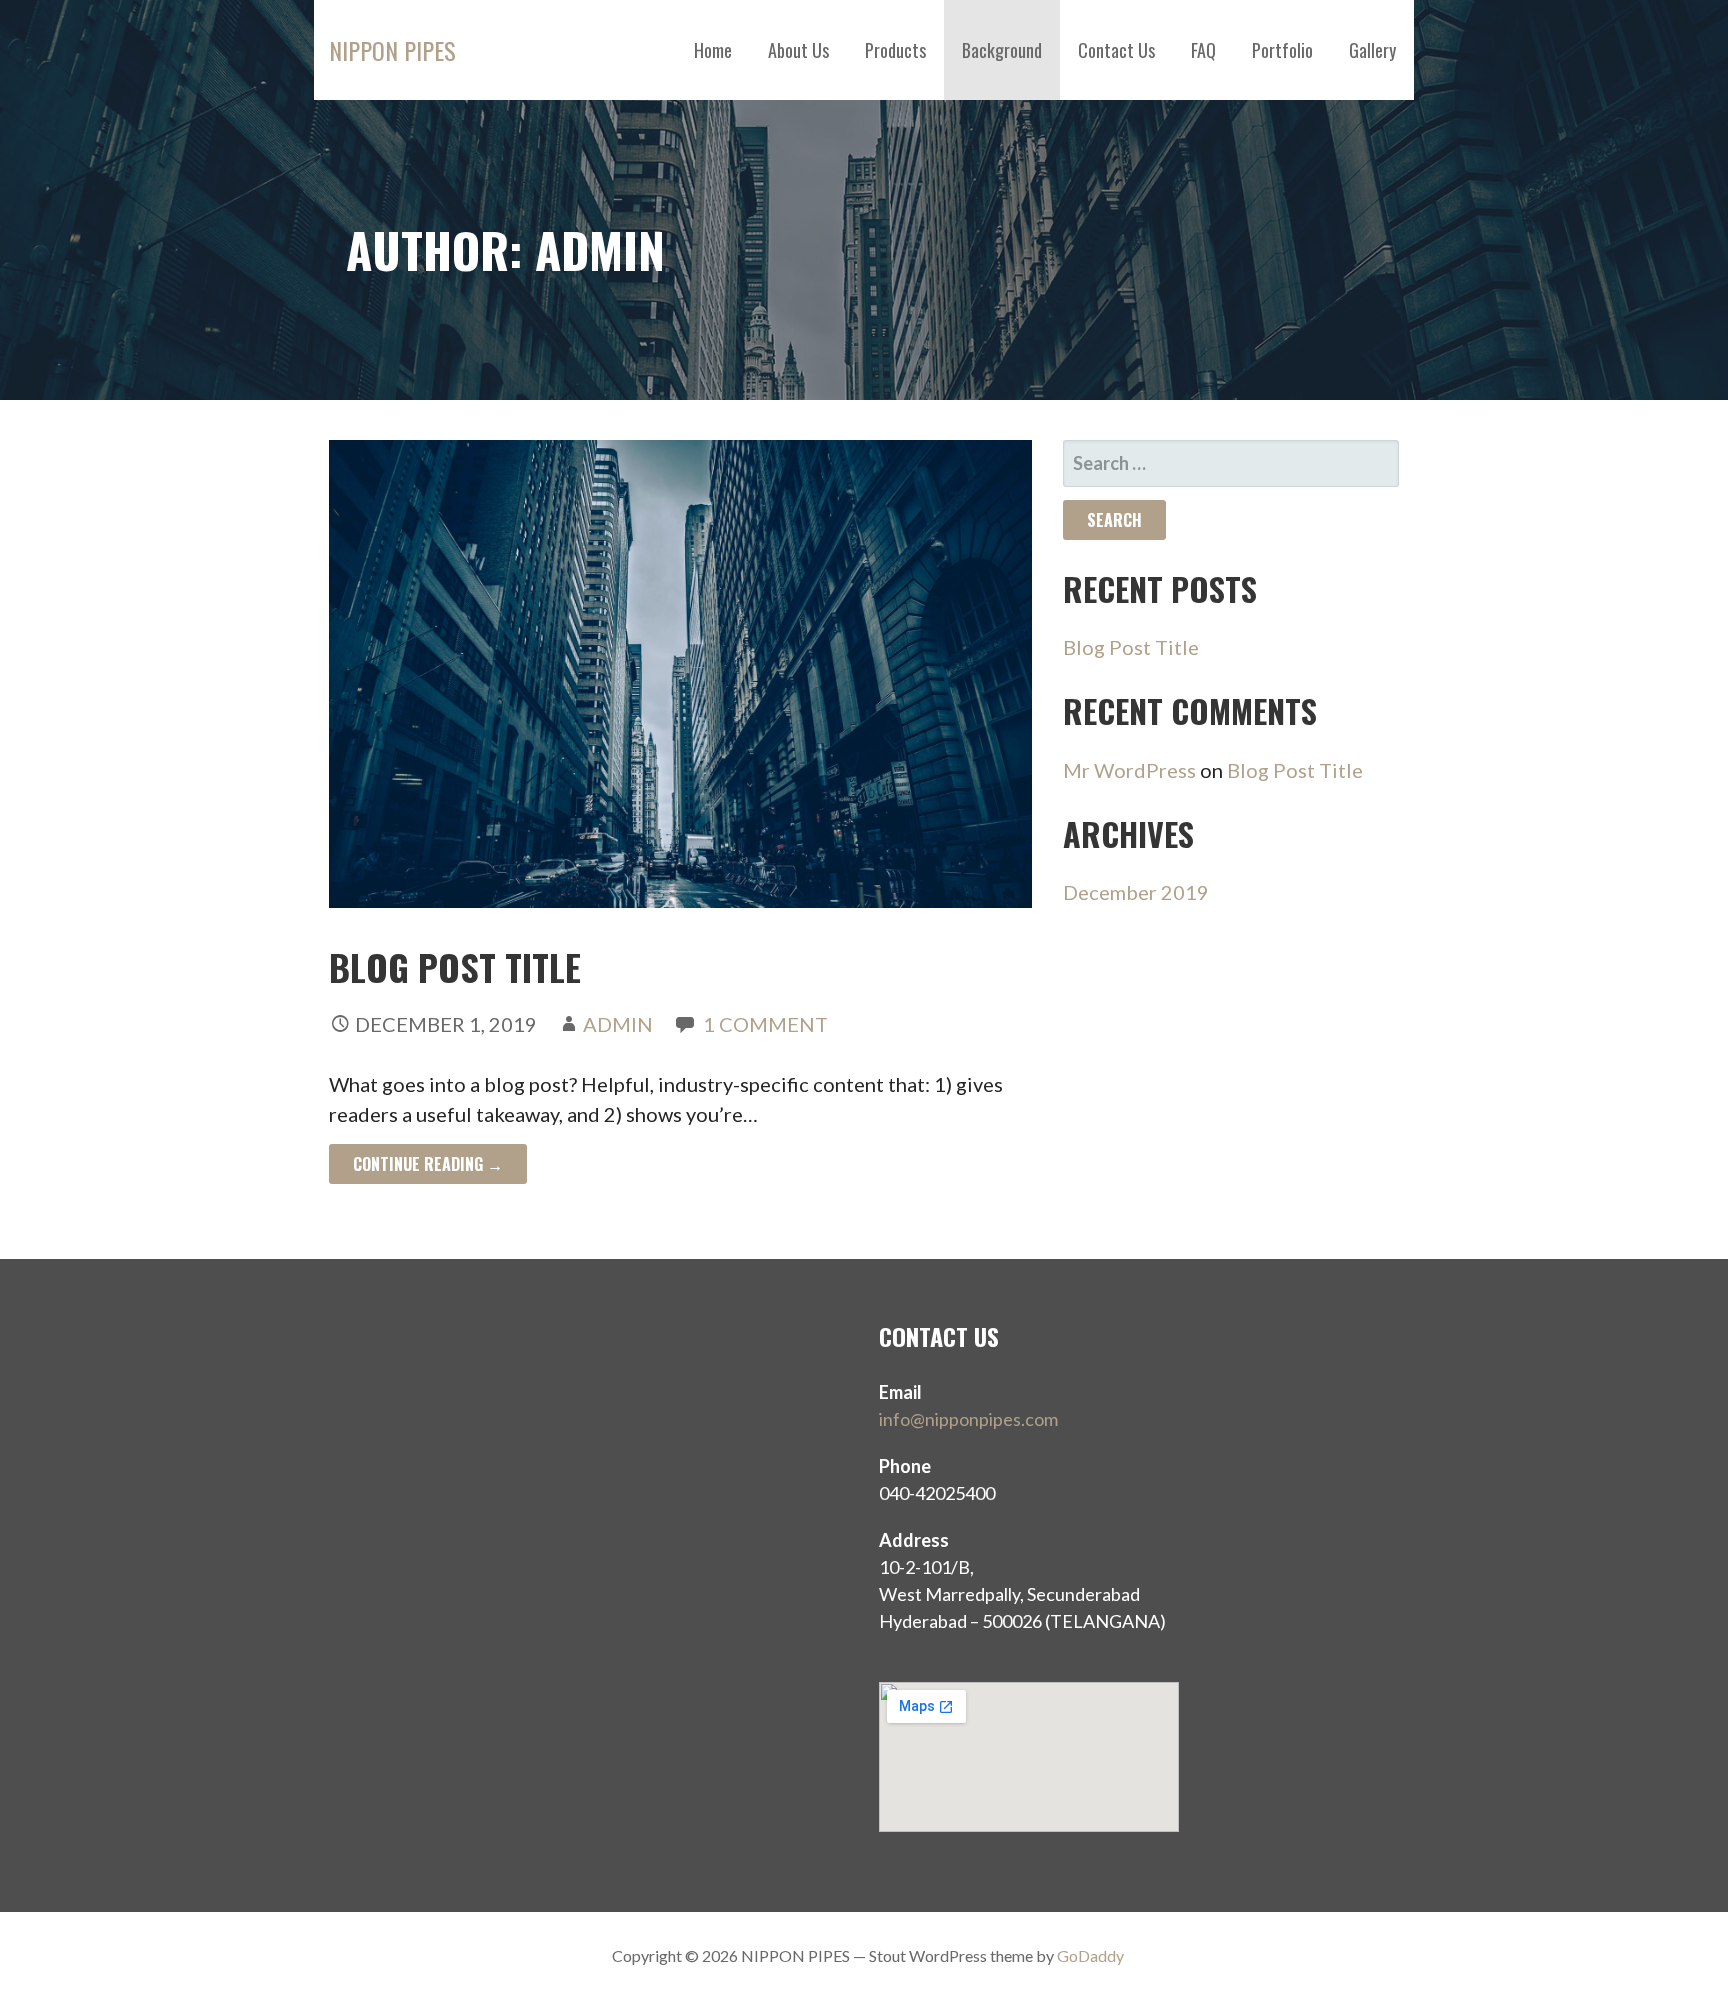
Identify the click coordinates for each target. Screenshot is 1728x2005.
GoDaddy (1090, 1955)
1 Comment (765, 1024)
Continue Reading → (428, 1164)
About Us (798, 50)
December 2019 (1136, 892)
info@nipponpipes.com (968, 1419)
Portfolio (1282, 50)
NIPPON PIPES (392, 50)
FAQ (1203, 50)
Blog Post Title (455, 966)
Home (713, 50)
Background (1002, 50)
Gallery (1372, 50)
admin (618, 1024)
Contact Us (1116, 50)
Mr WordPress (1129, 770)
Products (895, 50)
